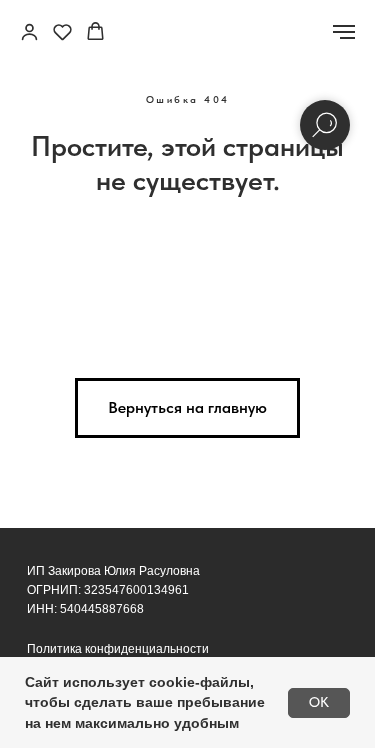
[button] (29, 31)
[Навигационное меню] (344, 32)
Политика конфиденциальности (118, 649)
